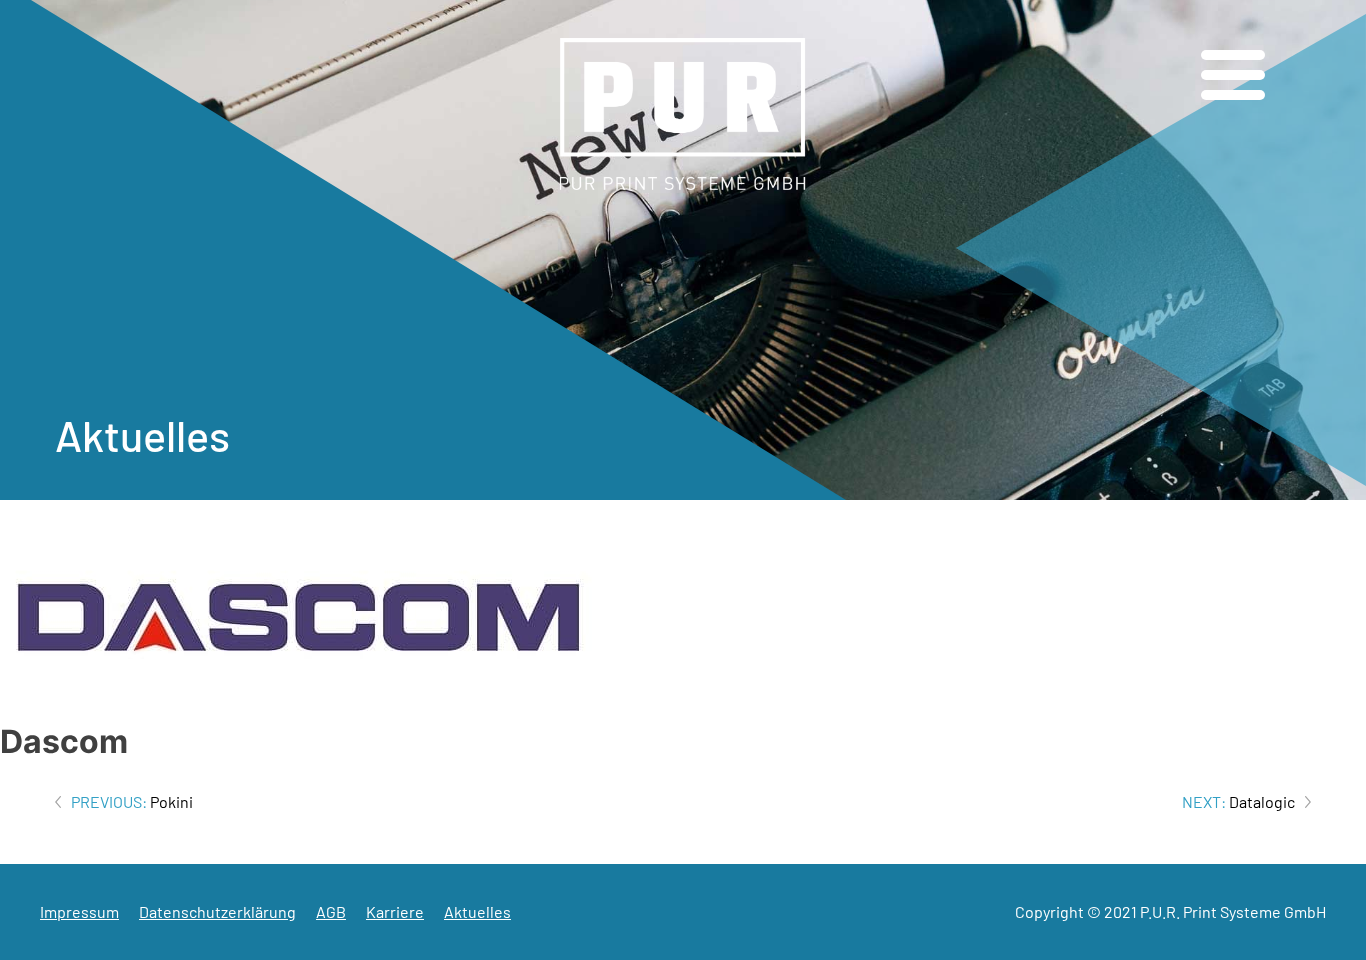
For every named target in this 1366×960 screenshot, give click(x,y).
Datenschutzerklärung (217, 911)
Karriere (395, 911)
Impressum (79, 911)
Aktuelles (477, 911)
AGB (331, 911)
